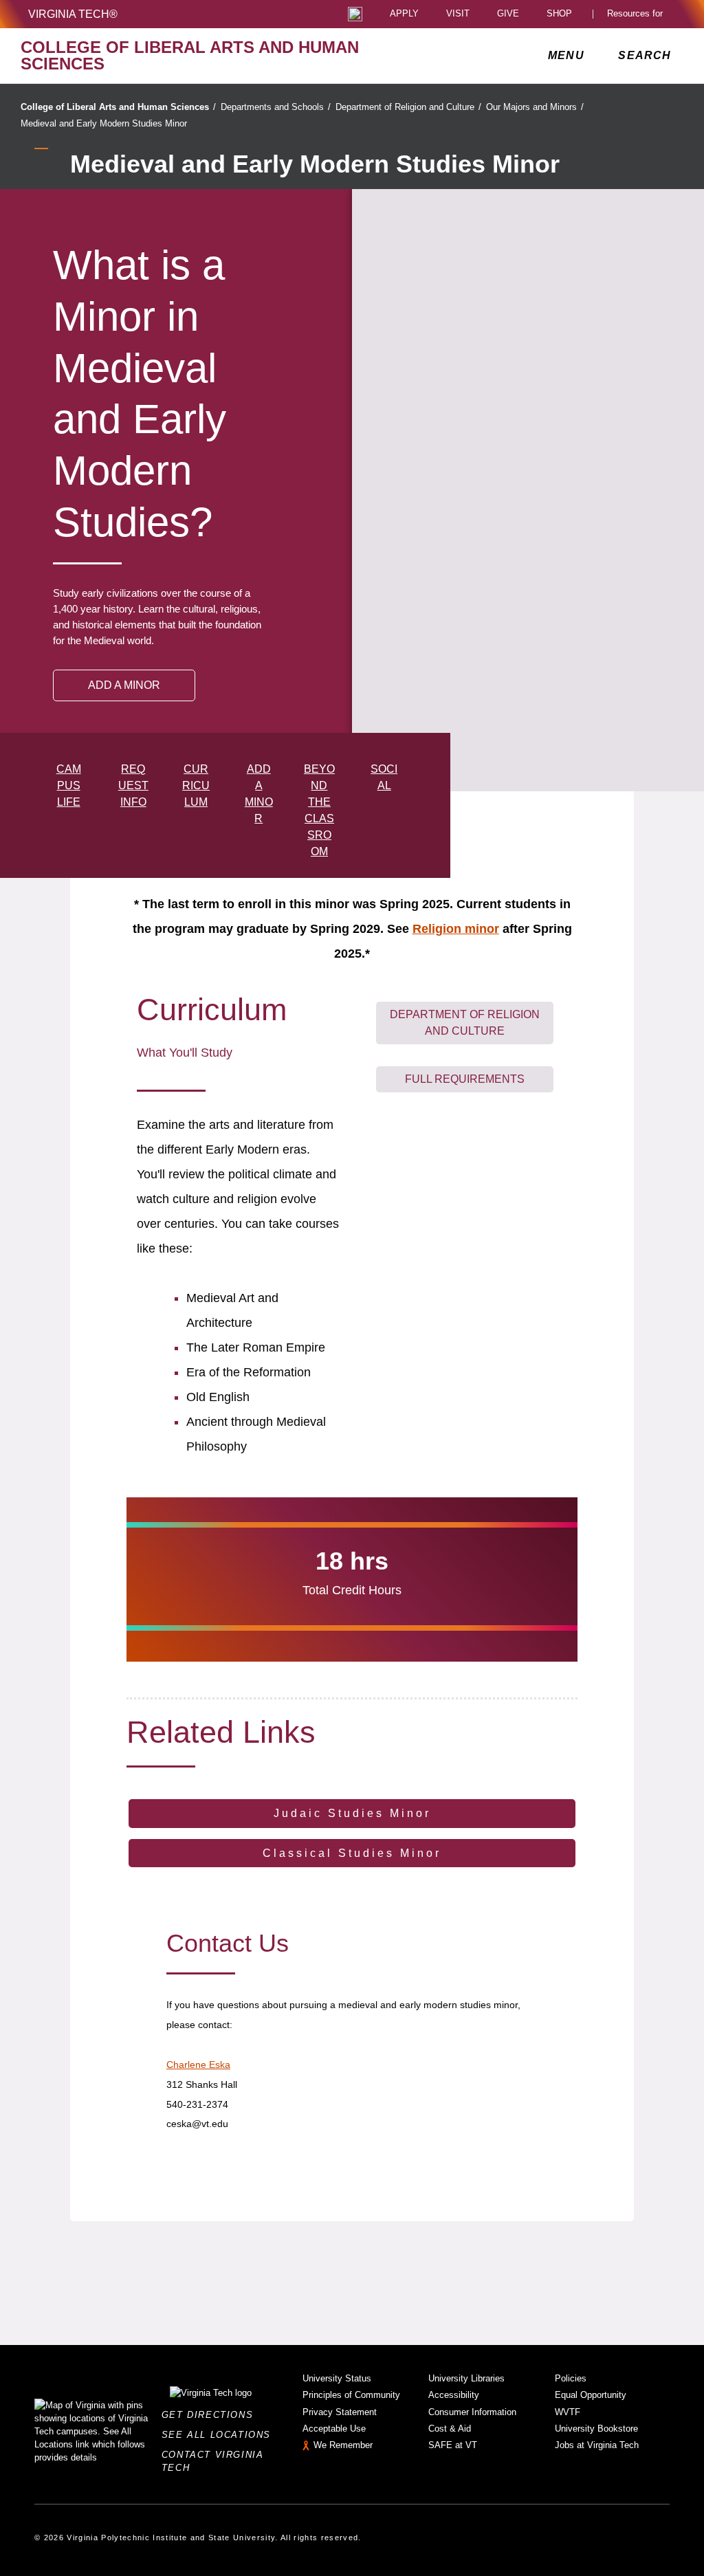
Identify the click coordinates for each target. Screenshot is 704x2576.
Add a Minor (259, 794)
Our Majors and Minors (535, 107)
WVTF (568, 2412)
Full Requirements (465, 1079)
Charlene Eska (198, 2065)
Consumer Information (472, 2412)
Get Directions (211, 2415)
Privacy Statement (340, 2412)
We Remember (343, 2445)
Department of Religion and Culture (408, 107)
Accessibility (454, 2395)
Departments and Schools (276, 107)
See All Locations (220, 2435)
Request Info (133, 785)
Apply (404, 14)
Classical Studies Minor (352, 1853)
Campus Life (69, 785)
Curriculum (196, 785)
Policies (571, 2378)
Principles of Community (351, 2395)
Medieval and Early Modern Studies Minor (104, 123)
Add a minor (124, 685)
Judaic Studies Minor (352, 1813)
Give (508, 14)
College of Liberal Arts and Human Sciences (118, 107)
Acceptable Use (334, 2429)
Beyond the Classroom (319, 810)
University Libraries (466, 2378)
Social (384, 777)
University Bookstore (596, 2429)
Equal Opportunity (591, 2395)
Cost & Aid (450, 2429)
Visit (458, 14)
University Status (337, 2378)
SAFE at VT (453, 2445)
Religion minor (456, 929)
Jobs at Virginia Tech (597, 2445)
